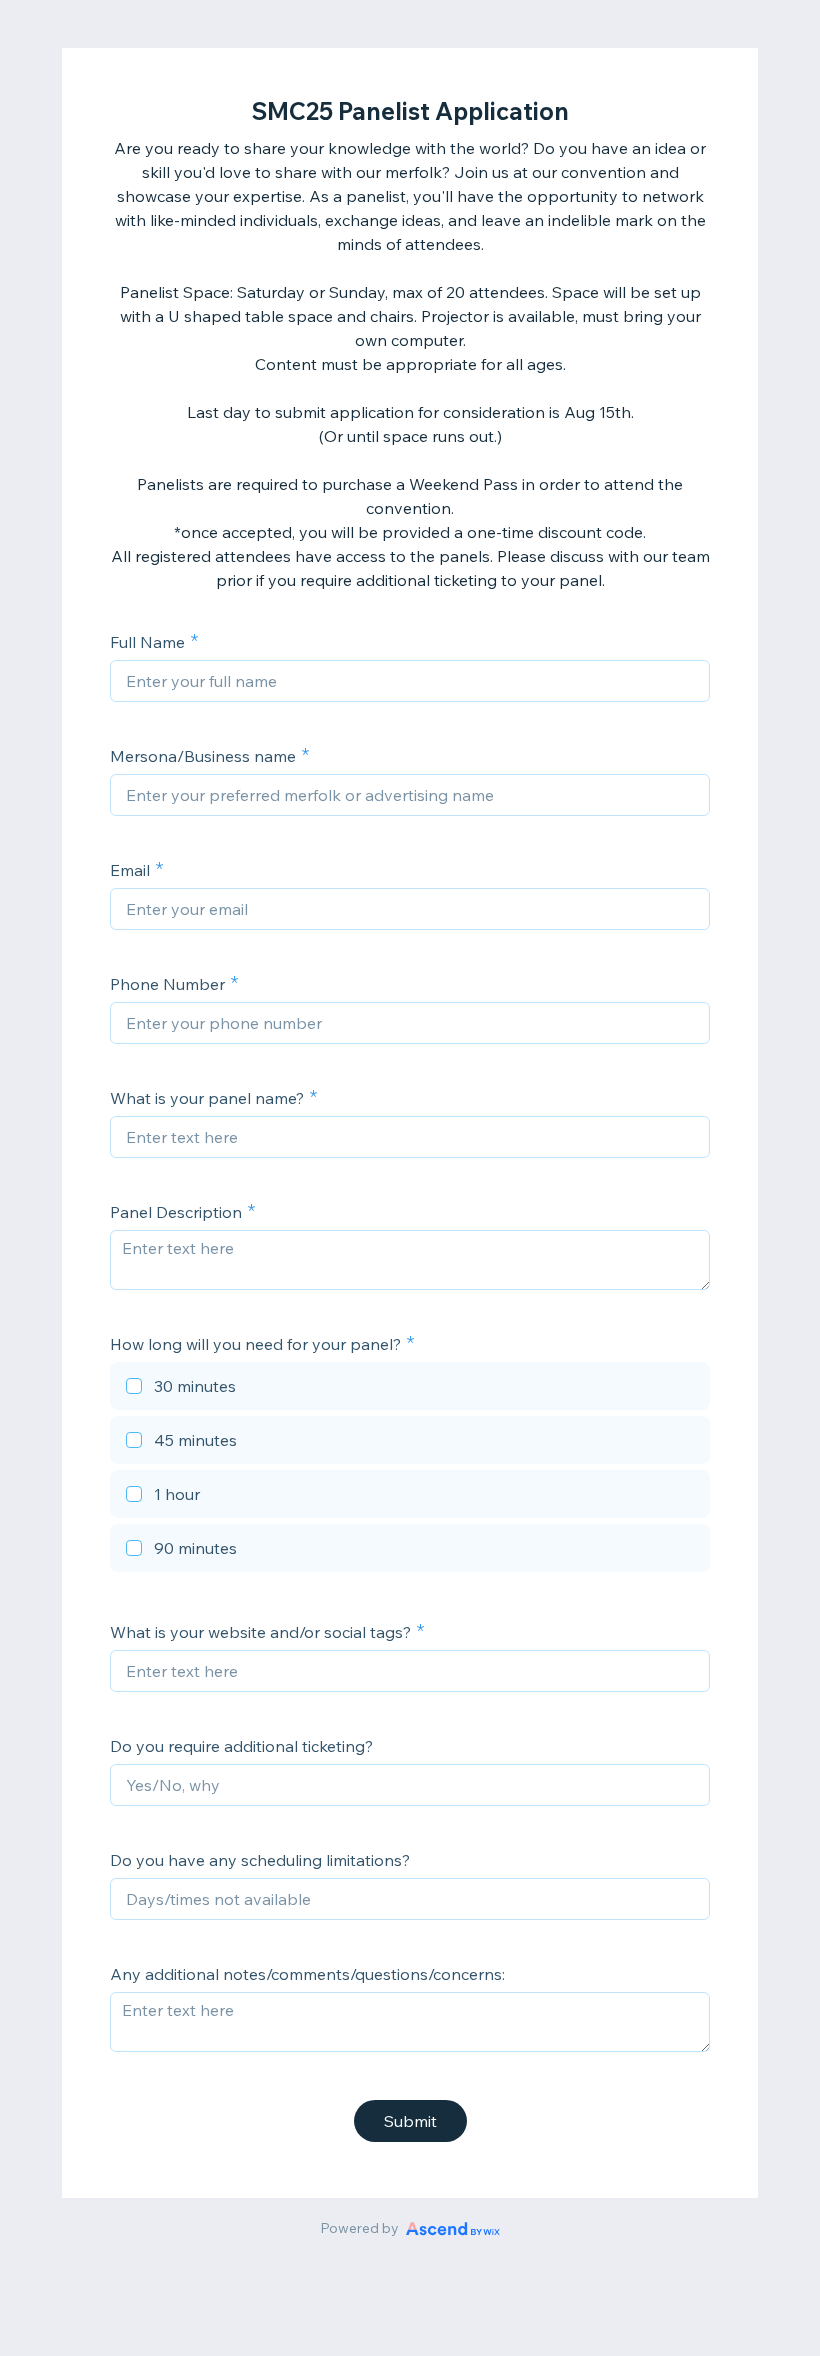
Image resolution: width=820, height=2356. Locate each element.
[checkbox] (410, 1389)
